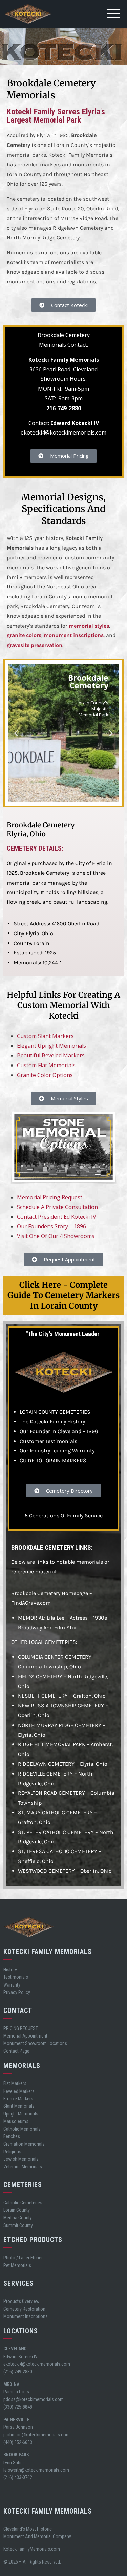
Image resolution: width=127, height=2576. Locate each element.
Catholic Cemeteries (23, 2203)
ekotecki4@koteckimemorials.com (63, 432)
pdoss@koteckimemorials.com (34, 2399)
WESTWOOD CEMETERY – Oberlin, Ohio (65, 1871)
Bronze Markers (18, 2099)
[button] (16, 733)
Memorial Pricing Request (50, 1197)
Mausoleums (16, 2121)
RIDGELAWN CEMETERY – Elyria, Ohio (63, 1764)
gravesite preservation (35, 645)
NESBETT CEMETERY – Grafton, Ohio (62, 1696)
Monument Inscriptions (26, 2316)
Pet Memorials (17, 2265)
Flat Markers (15, 2083)
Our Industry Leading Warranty (57, 1451)
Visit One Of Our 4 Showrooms (56, 1236)
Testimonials (16, 1977)
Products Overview (21, 2301)
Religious (12, 2152)
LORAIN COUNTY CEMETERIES (55, 1412)
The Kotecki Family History (52, 1422)
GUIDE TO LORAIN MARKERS (53, 1460)
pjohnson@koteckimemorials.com (37, 2435)
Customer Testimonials (48, 1441)
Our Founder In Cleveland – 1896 (59, 1431)
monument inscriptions (74, 635)
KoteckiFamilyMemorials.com (32, 2549)
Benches (12, 2136)
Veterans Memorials (23, 2167)
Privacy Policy (17, 1992)
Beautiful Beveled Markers (51, 1055)
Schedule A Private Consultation (57, 1207)
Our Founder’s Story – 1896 (51, 1226)
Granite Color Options (45, 1075)
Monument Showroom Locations (35, 2043)
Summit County (18, 2225)
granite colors (24, 635)
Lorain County (17, 2210)
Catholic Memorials (22, 2129)
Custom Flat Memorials (46, 1065)
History (10, 1970)
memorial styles (89, 626)
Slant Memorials (19, 2106)
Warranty (12, 1985)
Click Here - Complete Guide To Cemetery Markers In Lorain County (63, 1295)
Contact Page (16, 2051)
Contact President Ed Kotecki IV (57, 1217)
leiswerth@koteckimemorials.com (36, 2470)
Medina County (18, 2218)
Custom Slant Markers (45, 1036)
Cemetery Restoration (24, 2309)
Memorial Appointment (25, 2036)
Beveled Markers (19, 2091)
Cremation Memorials (24, 2144)
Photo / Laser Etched (24, 2258)
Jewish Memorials (21, 2159)
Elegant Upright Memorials (51, 1046)
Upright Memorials (21, 2114)
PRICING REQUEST (21, 2028)
